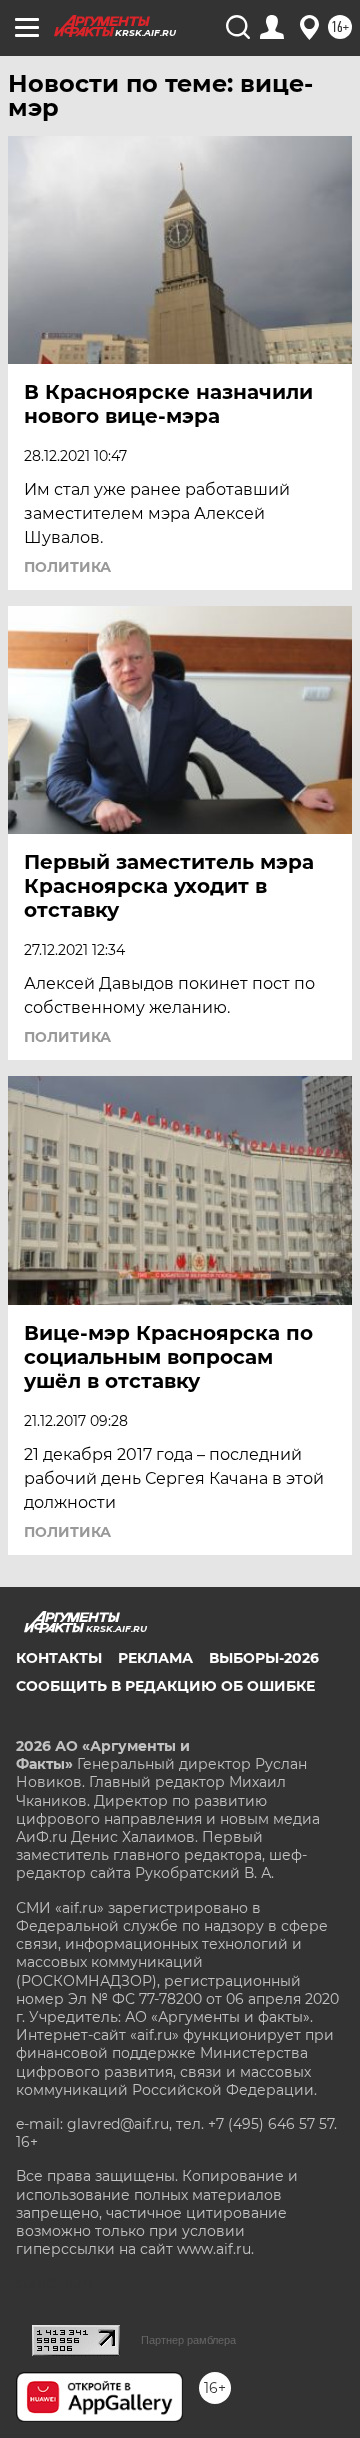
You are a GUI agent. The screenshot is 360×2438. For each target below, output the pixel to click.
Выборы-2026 (264, 1658)
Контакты (59, 1658)
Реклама (155, 1658)
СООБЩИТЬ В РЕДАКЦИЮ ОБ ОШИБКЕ (165, 1686)
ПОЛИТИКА (67, 567)
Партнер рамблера (188, 2340)
